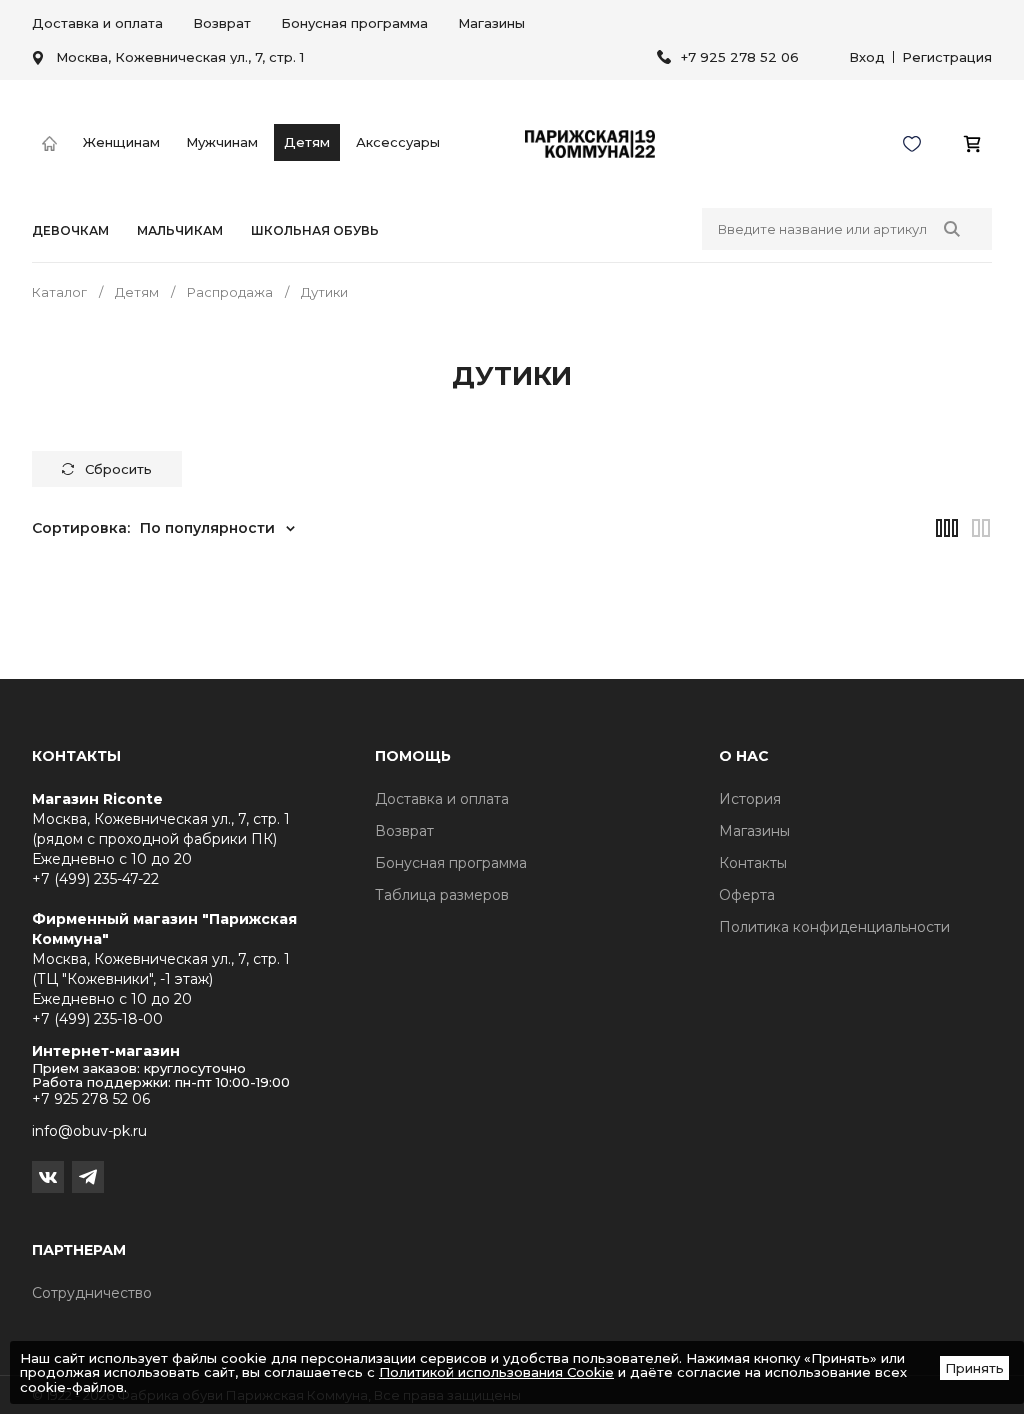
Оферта (747, 895)
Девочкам (70, 231)
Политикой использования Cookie (496, 1372)
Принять (974, 1368)
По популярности (207, 528)
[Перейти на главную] (49, 144)
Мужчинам (222, 142)
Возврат (222, 23)
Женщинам (121, 142)
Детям (307, 142)
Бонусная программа (354, 23)
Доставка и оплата (97, 23)
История (750, 799)
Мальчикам (180, 231)
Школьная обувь (315, 231)
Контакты (753, 863)
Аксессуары (398, 142)
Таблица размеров (442, 895)
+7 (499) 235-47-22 (95, 879)
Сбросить (118, 469)
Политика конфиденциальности (834, 927)
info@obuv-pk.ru (89, 1131)
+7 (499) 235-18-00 (97, 1019)
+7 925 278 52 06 (740, 57)
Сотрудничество (92, 1293)
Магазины (491, 23)
